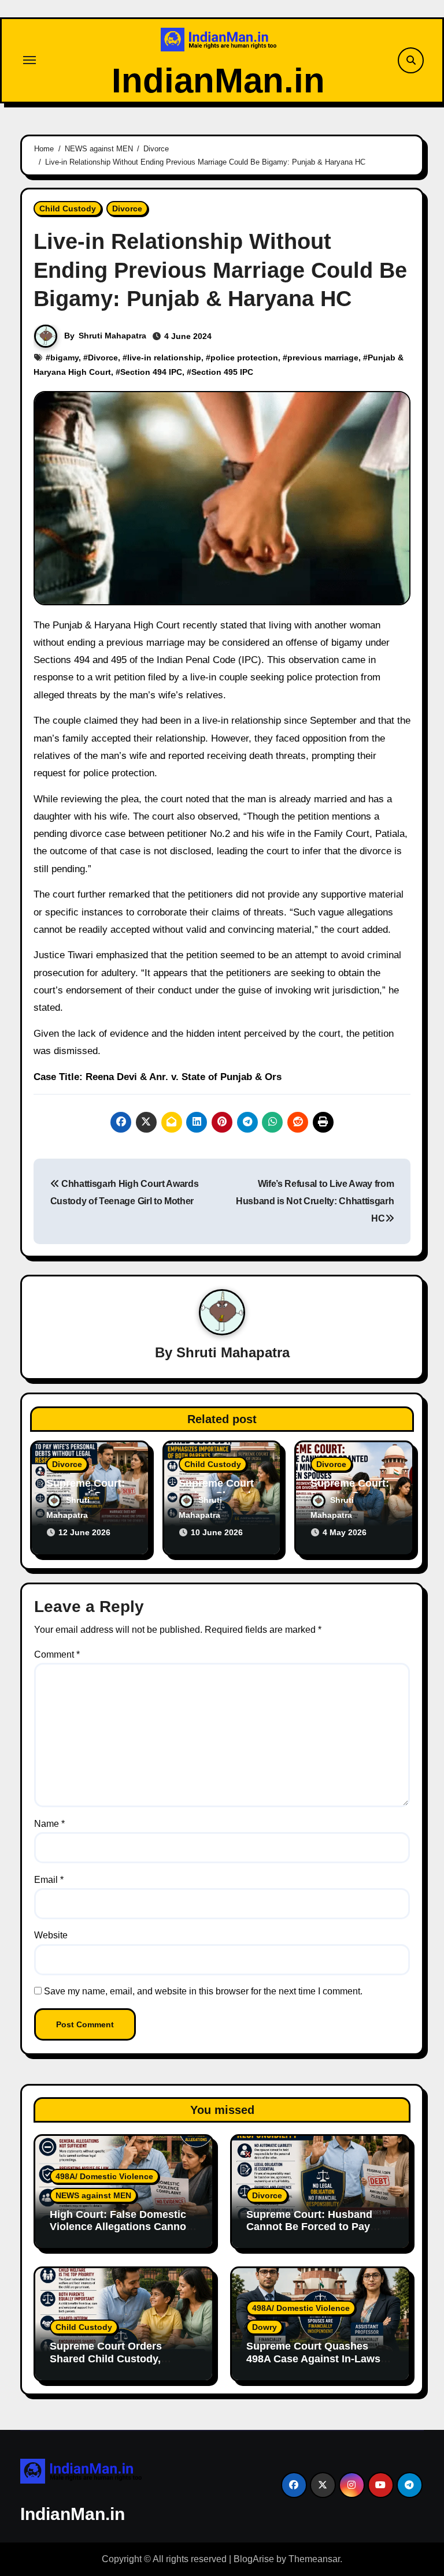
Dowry (264, 2327)
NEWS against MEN (93, 2195)
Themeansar (314, 2559)
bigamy (64, 358)
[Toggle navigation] (29, 60)
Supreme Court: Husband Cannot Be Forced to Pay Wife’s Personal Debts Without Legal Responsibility (318, 2233)
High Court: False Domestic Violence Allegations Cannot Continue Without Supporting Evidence (122, 2233)
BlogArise (254, 2559)
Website (51, 1935)
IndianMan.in (218, 81)
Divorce (127, 209)
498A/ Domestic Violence (104, 2176)
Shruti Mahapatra (112, 336)
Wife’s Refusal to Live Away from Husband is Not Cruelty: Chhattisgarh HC (315, 1201)
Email (49, 1880)
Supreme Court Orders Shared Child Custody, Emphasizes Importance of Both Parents (116, 2365)
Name (49, 1824)
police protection (244, 358)
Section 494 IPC (151, 372)
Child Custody (68, 209)
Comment (57, 1654)
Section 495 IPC (222, 372)
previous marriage (323, 358)
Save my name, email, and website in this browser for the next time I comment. (203, 1991)
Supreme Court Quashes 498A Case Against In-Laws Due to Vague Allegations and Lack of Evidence (319, 2365)
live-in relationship (164, 358)
